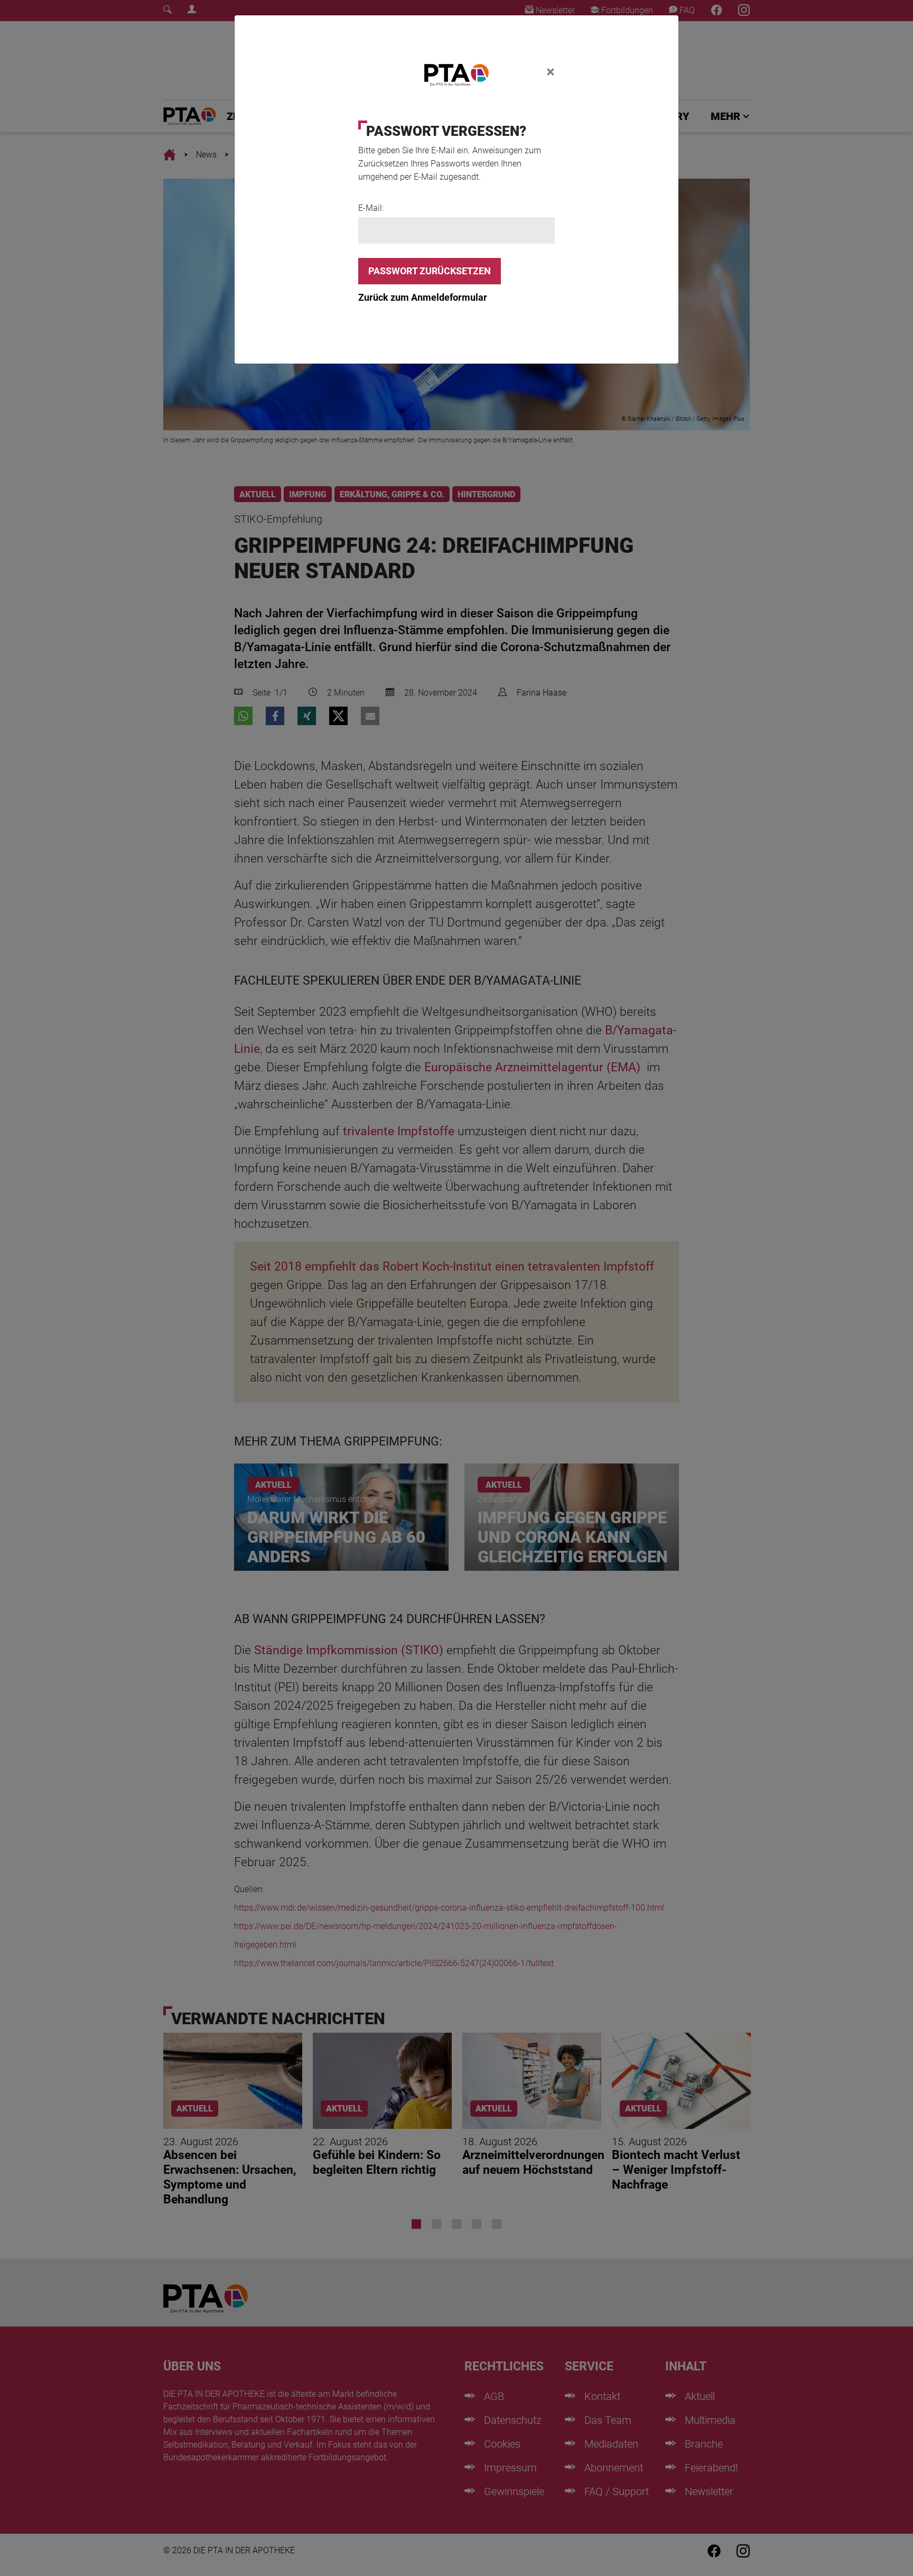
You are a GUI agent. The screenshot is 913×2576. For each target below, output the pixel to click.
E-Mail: (371, 208)
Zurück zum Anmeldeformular (423, 297)
